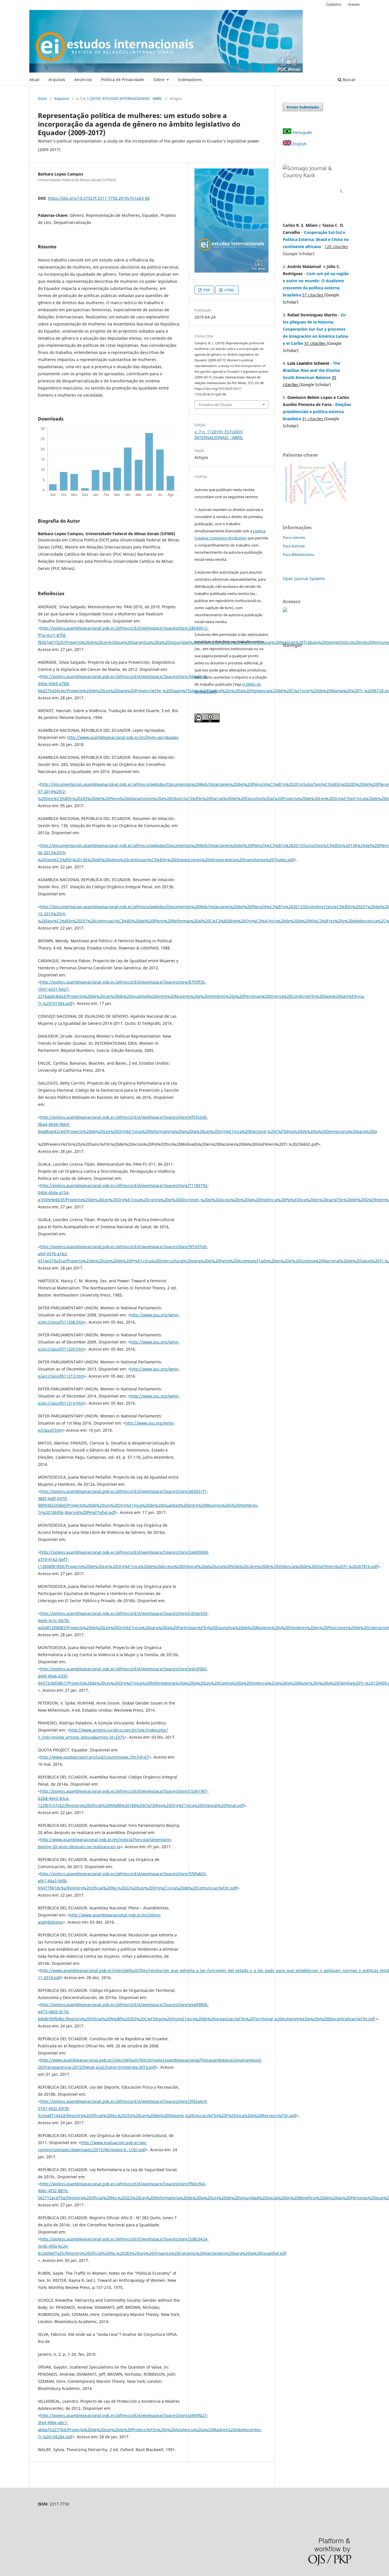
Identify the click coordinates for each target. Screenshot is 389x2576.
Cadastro (334, 4)
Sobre (159, 80)
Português (302, 132)
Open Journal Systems (304, 579)
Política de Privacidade (123, 80)
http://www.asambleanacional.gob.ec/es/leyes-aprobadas (123, 737)
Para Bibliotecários (298, 555)
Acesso (354, 4)
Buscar (349, 80)
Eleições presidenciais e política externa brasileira (317, 412)
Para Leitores (294, 537)
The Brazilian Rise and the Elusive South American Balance (311, 370)
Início (42, 98)
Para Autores (294, 546)
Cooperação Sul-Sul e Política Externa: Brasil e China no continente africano (316, 239)
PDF (206, 290)
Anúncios (83, 80)
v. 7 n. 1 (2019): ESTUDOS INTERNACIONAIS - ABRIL (119, 98)
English (299, 144)
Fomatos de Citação (215, 405)
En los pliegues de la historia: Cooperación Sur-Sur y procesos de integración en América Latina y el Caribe (315, 329)
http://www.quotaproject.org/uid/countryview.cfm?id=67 (95, 1757)
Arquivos (57, 80)
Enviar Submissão (303, 107)
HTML (229, 290)
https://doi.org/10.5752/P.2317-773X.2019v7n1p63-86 (99, 198)
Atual (34, 80)
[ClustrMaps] (285, 610)
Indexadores (190, 80)
